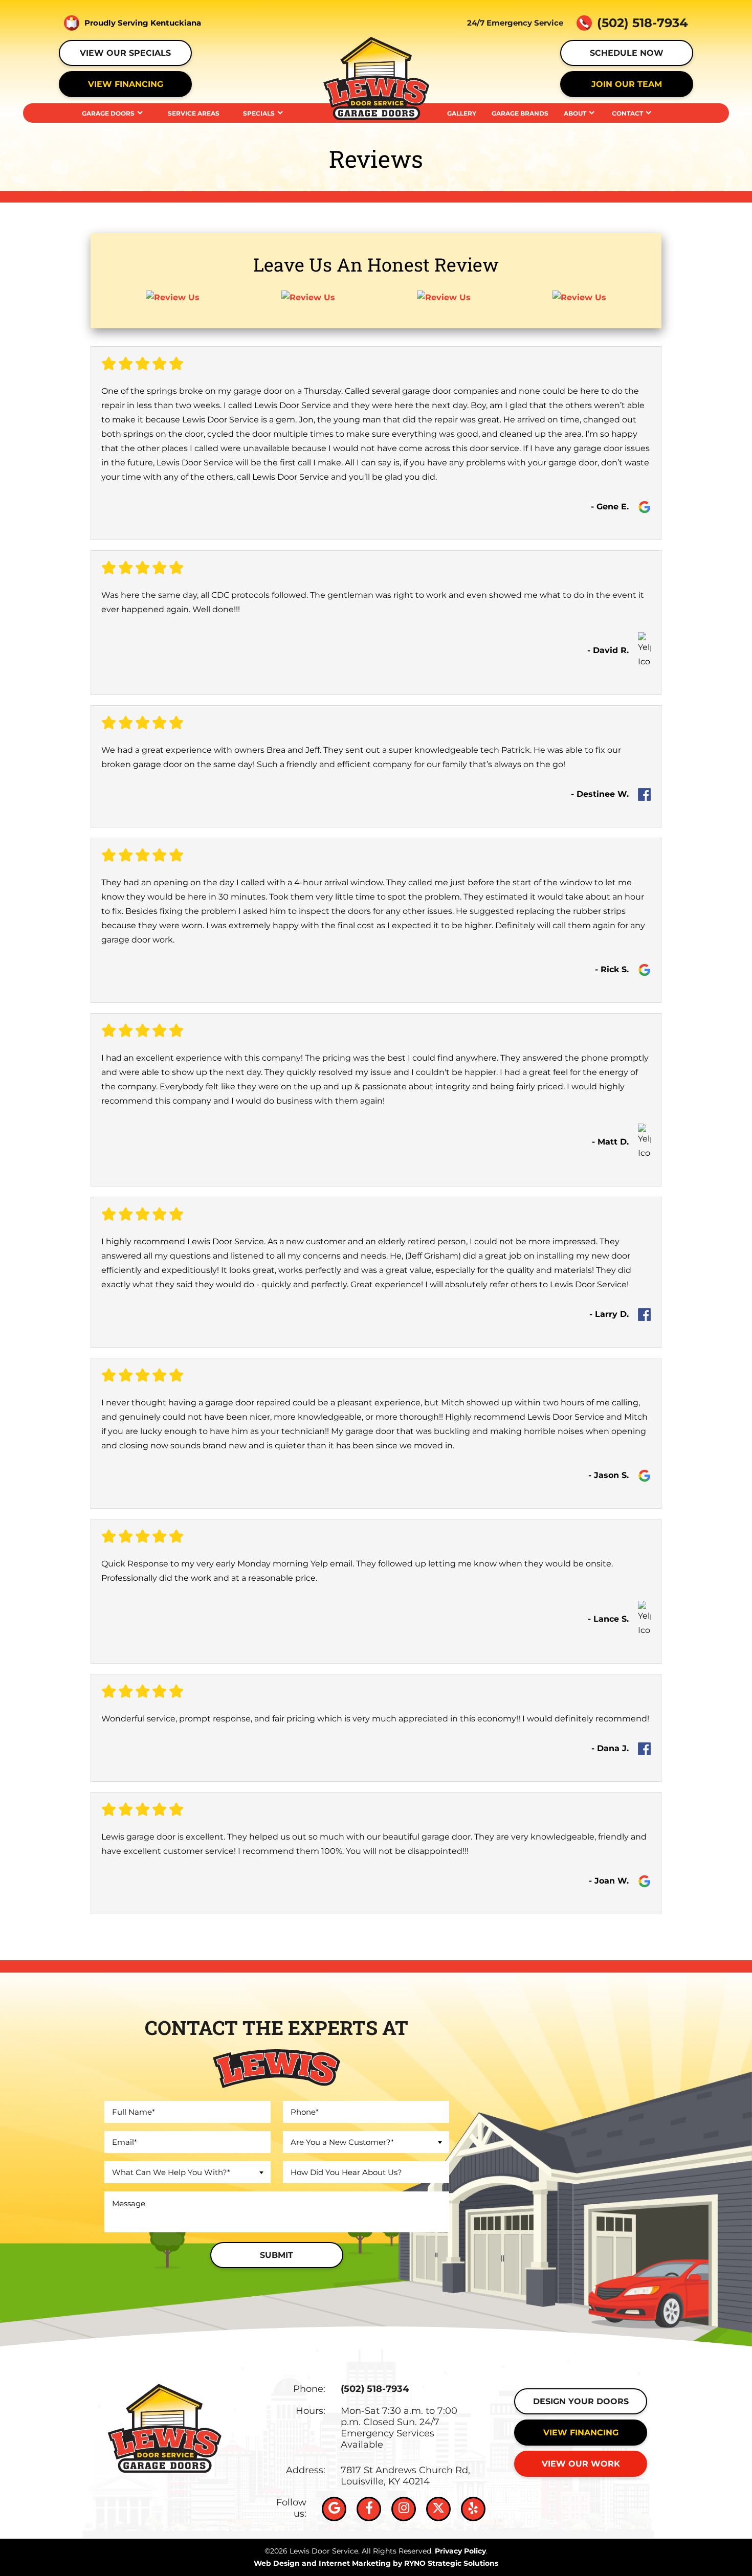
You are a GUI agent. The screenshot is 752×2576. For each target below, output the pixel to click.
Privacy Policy (460, 2551)
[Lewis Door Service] (376, 77)
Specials (259, 113)
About (575, 113)
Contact (627, 113)
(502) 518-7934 (375, 2389)
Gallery (462, 113)
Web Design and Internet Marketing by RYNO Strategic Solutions (376, 2563)
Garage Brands (520, 113)
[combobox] (187, 2172)
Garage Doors (108, 113)
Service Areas (194, 113)
